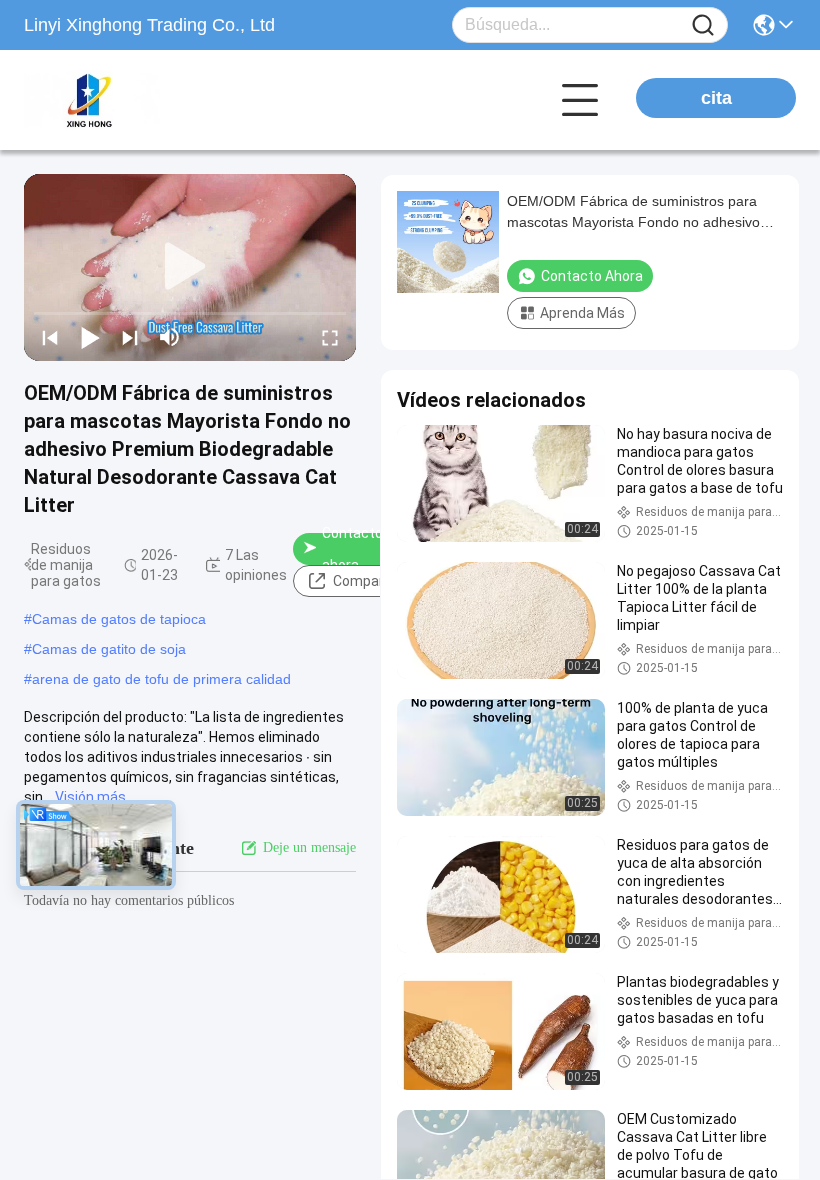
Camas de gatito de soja (109, 649)
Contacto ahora (352, 549)
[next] (130, 337)
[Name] (703, 25)
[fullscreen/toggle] (330, 337)
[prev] (50, 337)
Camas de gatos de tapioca (119, 619)
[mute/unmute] (170, 337)
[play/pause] (90, 337)
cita (716, 98)
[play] (190, 267)
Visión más (90, 797)
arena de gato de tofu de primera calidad (161, 679)
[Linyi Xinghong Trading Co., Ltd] (134, 100)
